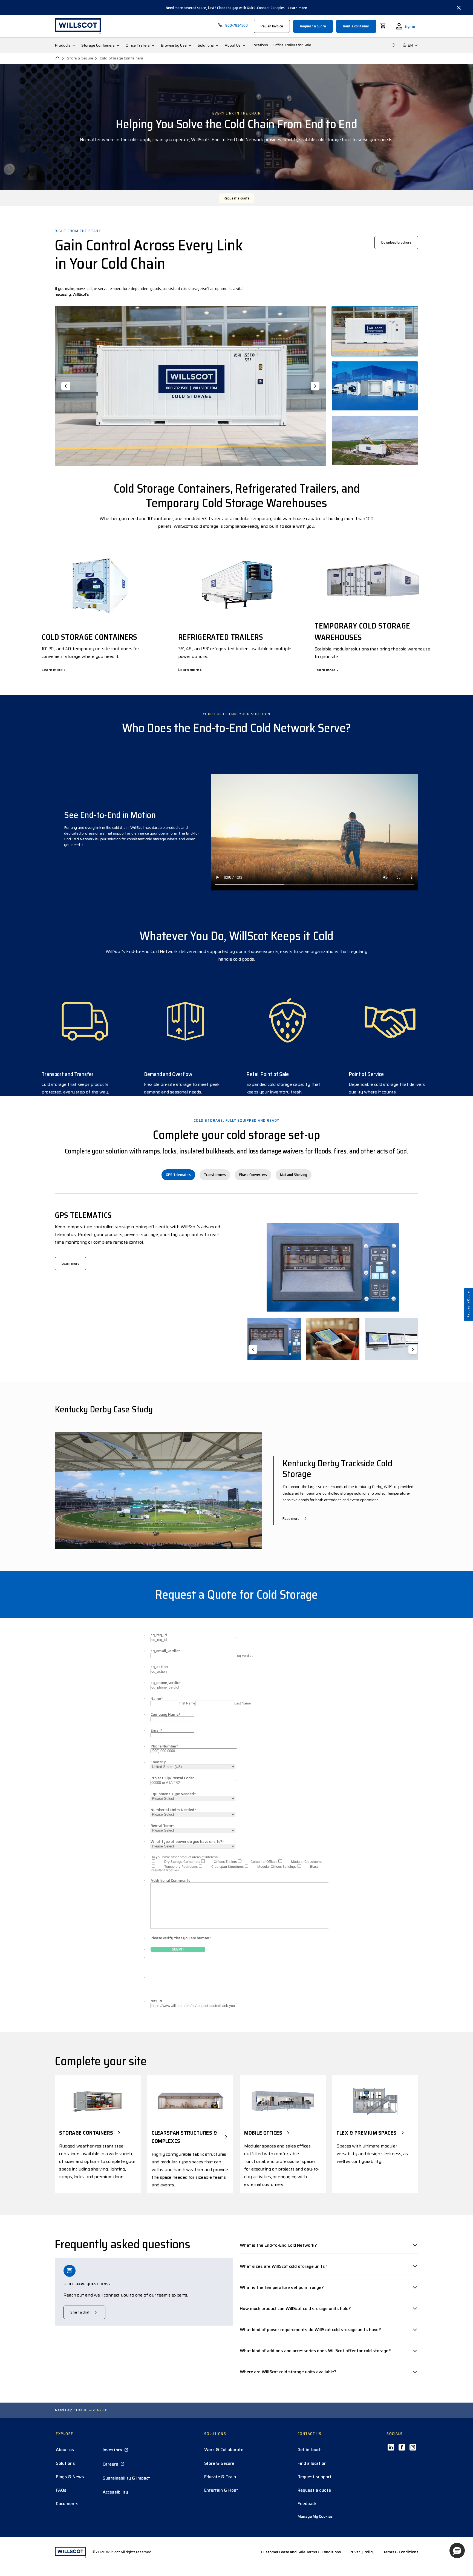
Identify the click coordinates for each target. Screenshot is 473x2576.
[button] (457, 2551)
